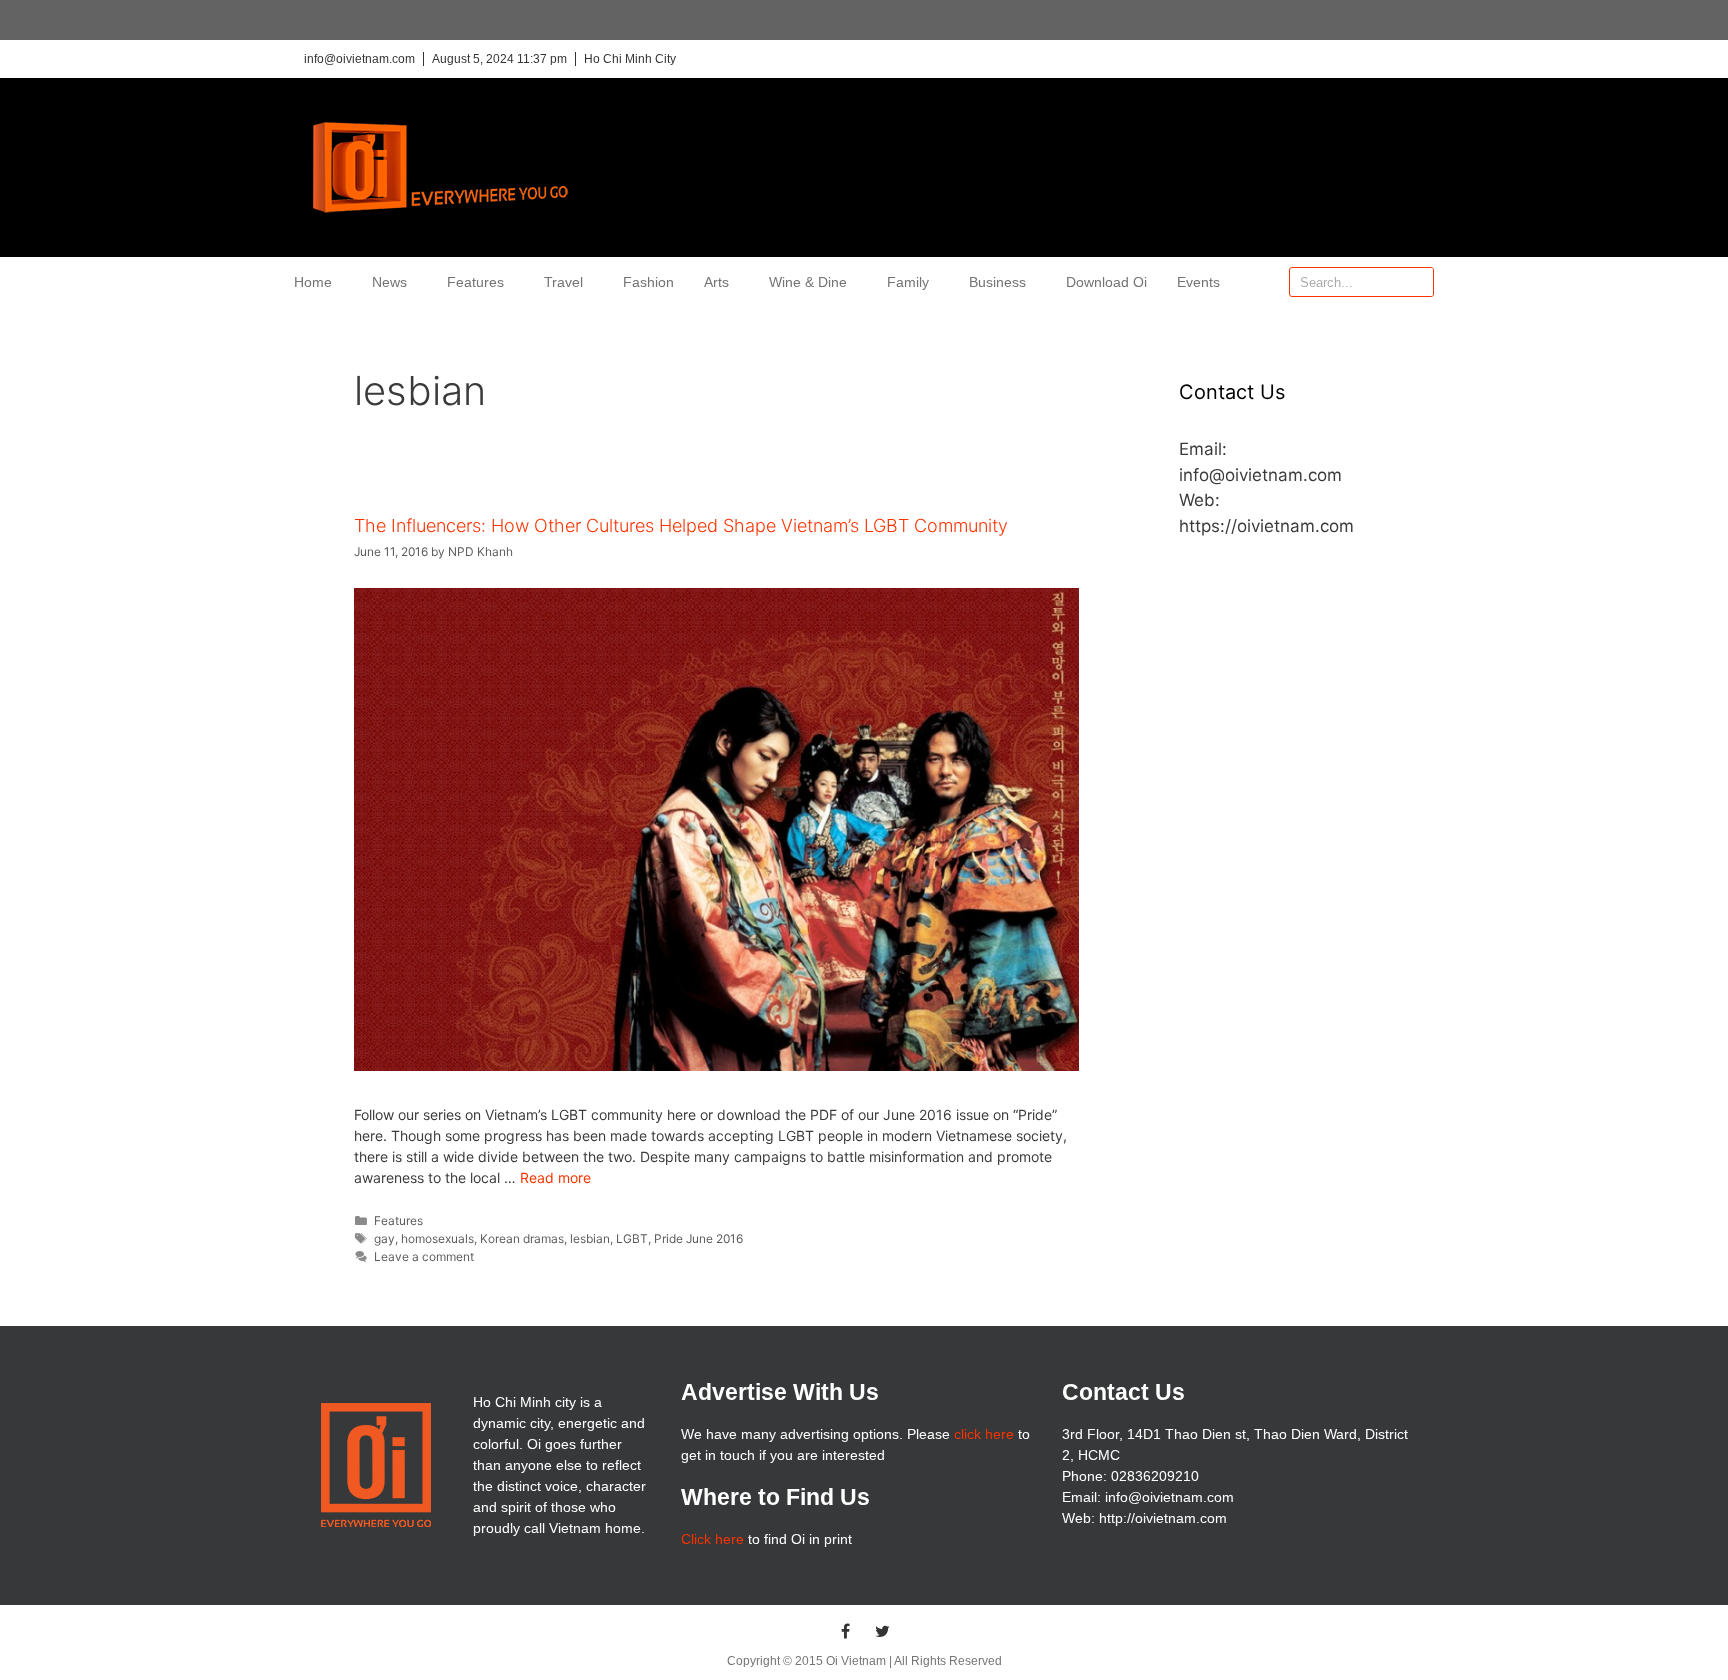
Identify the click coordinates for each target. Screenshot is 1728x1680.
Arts (716, 282)
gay (384, 1238)
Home (313, 282)
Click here (712, 1539)
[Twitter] (883, 1631)
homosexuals (437, 1238)
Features (475, 282)
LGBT (632, 1238)
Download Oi (1106, 282)
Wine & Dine (808, 282)
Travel (563, 282)
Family (908, 282)
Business (997, 282)
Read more (555, 1177)
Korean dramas (522, 1238)
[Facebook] (846, 1631)
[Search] (1418, 282)
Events (1198, 282)
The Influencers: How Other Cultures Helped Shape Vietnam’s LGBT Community (681, 525)
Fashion (648, 282)
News (389, 282)
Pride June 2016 (698, 1238)
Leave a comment (424, 1256)
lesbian (590, 1238)
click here (984, 1434)
